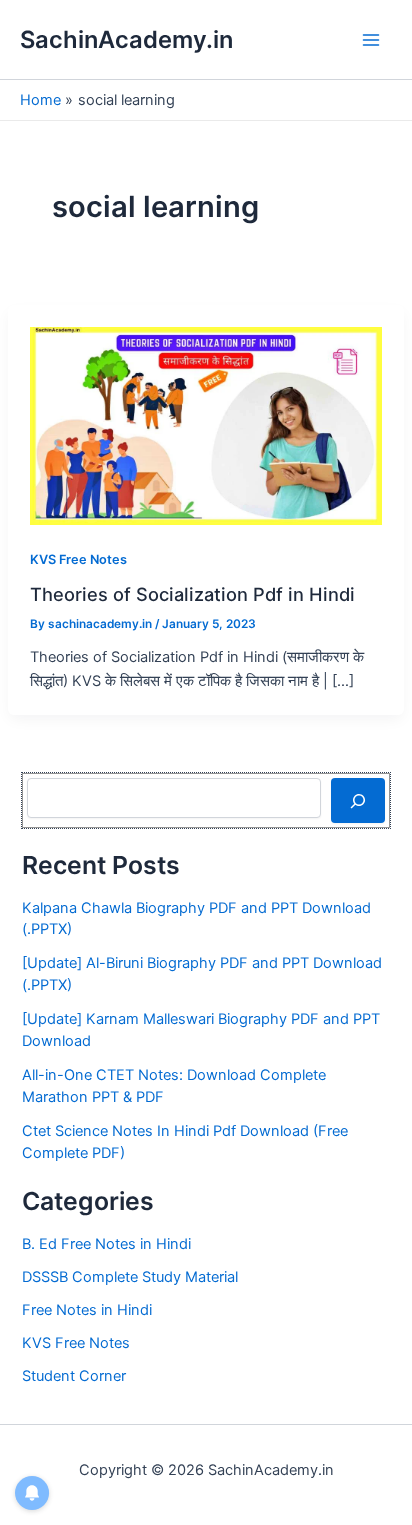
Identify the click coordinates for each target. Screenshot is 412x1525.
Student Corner (74, 1376)
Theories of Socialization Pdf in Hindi (192, 594)
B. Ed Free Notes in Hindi (106, 1244)
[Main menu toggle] (371, 40)
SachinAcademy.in (126, 39)
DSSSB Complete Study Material (130, 1277)
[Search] (357, 800)
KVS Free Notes (78, 559)
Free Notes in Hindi (87, 1310)
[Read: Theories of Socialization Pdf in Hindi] (206, 425)
